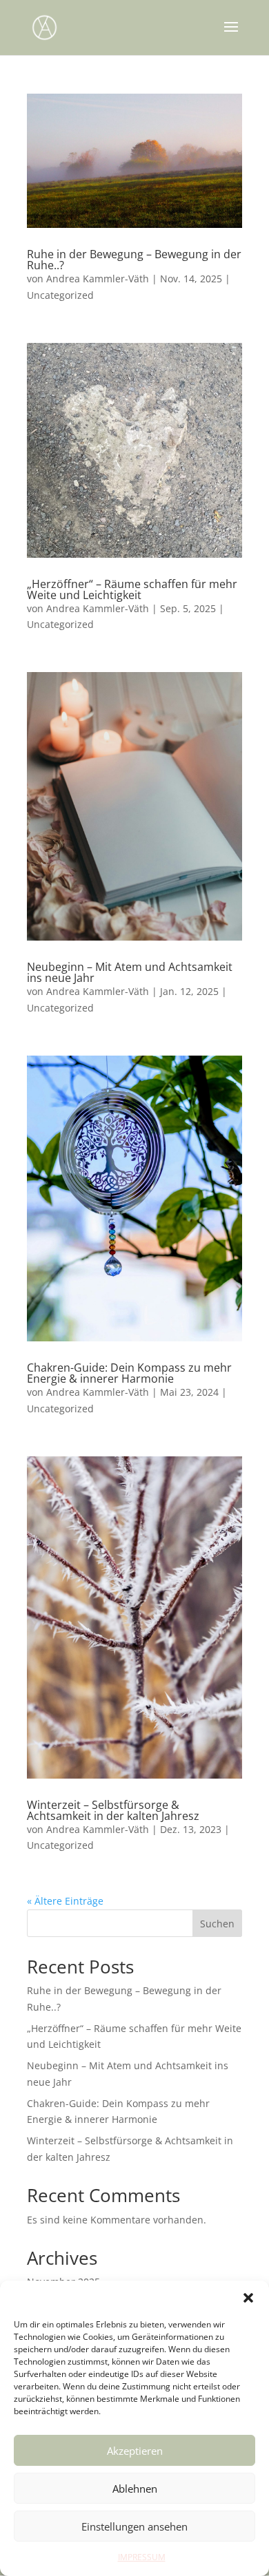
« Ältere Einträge (65, 1901)
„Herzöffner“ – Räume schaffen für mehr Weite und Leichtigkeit (132, 589)
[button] (248, 2298)
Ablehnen (135, 2489)
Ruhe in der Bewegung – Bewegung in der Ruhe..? (134, 260)
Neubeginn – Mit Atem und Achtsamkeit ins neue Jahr (130, 972)
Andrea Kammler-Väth (98, 279)
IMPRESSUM (142, 2557)
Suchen (217, 1924)
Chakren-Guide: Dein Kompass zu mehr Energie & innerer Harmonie (129, 1373)
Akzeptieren (135, 2451)
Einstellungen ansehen (134, 2526)
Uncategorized (60, 295)
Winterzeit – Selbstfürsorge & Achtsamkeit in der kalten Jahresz (113, 1810)
